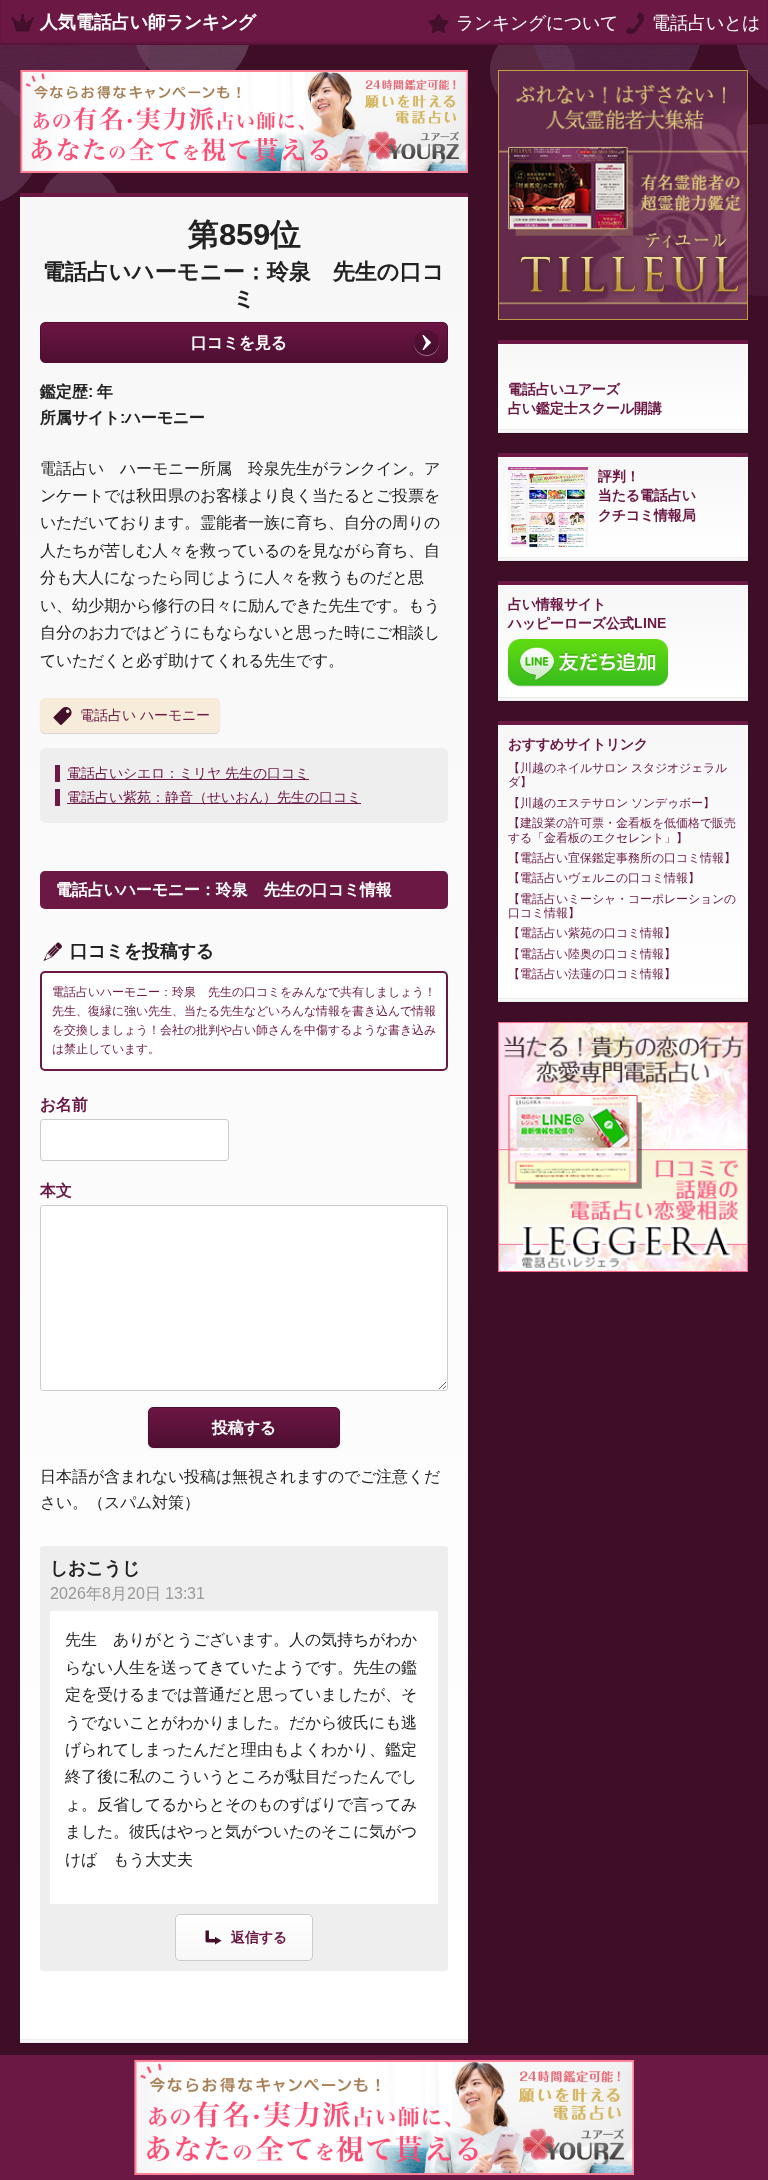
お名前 (64, 1104)
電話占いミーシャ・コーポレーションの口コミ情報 (622, 906)
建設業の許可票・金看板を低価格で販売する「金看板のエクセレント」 (622, 830)
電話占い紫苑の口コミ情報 (592, 933)
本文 (56, 1190)
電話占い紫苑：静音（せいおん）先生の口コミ (214, 797)
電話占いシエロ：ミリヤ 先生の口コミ (188, 773)
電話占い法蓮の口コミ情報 (592, 974)
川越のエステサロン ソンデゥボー (611, 803)
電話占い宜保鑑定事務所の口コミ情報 (622, 858)
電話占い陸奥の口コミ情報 (592, 954)
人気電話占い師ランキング (148, 22)
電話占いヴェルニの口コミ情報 (604, 878)
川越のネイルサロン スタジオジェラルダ (617, 775)
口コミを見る (239, 342)
